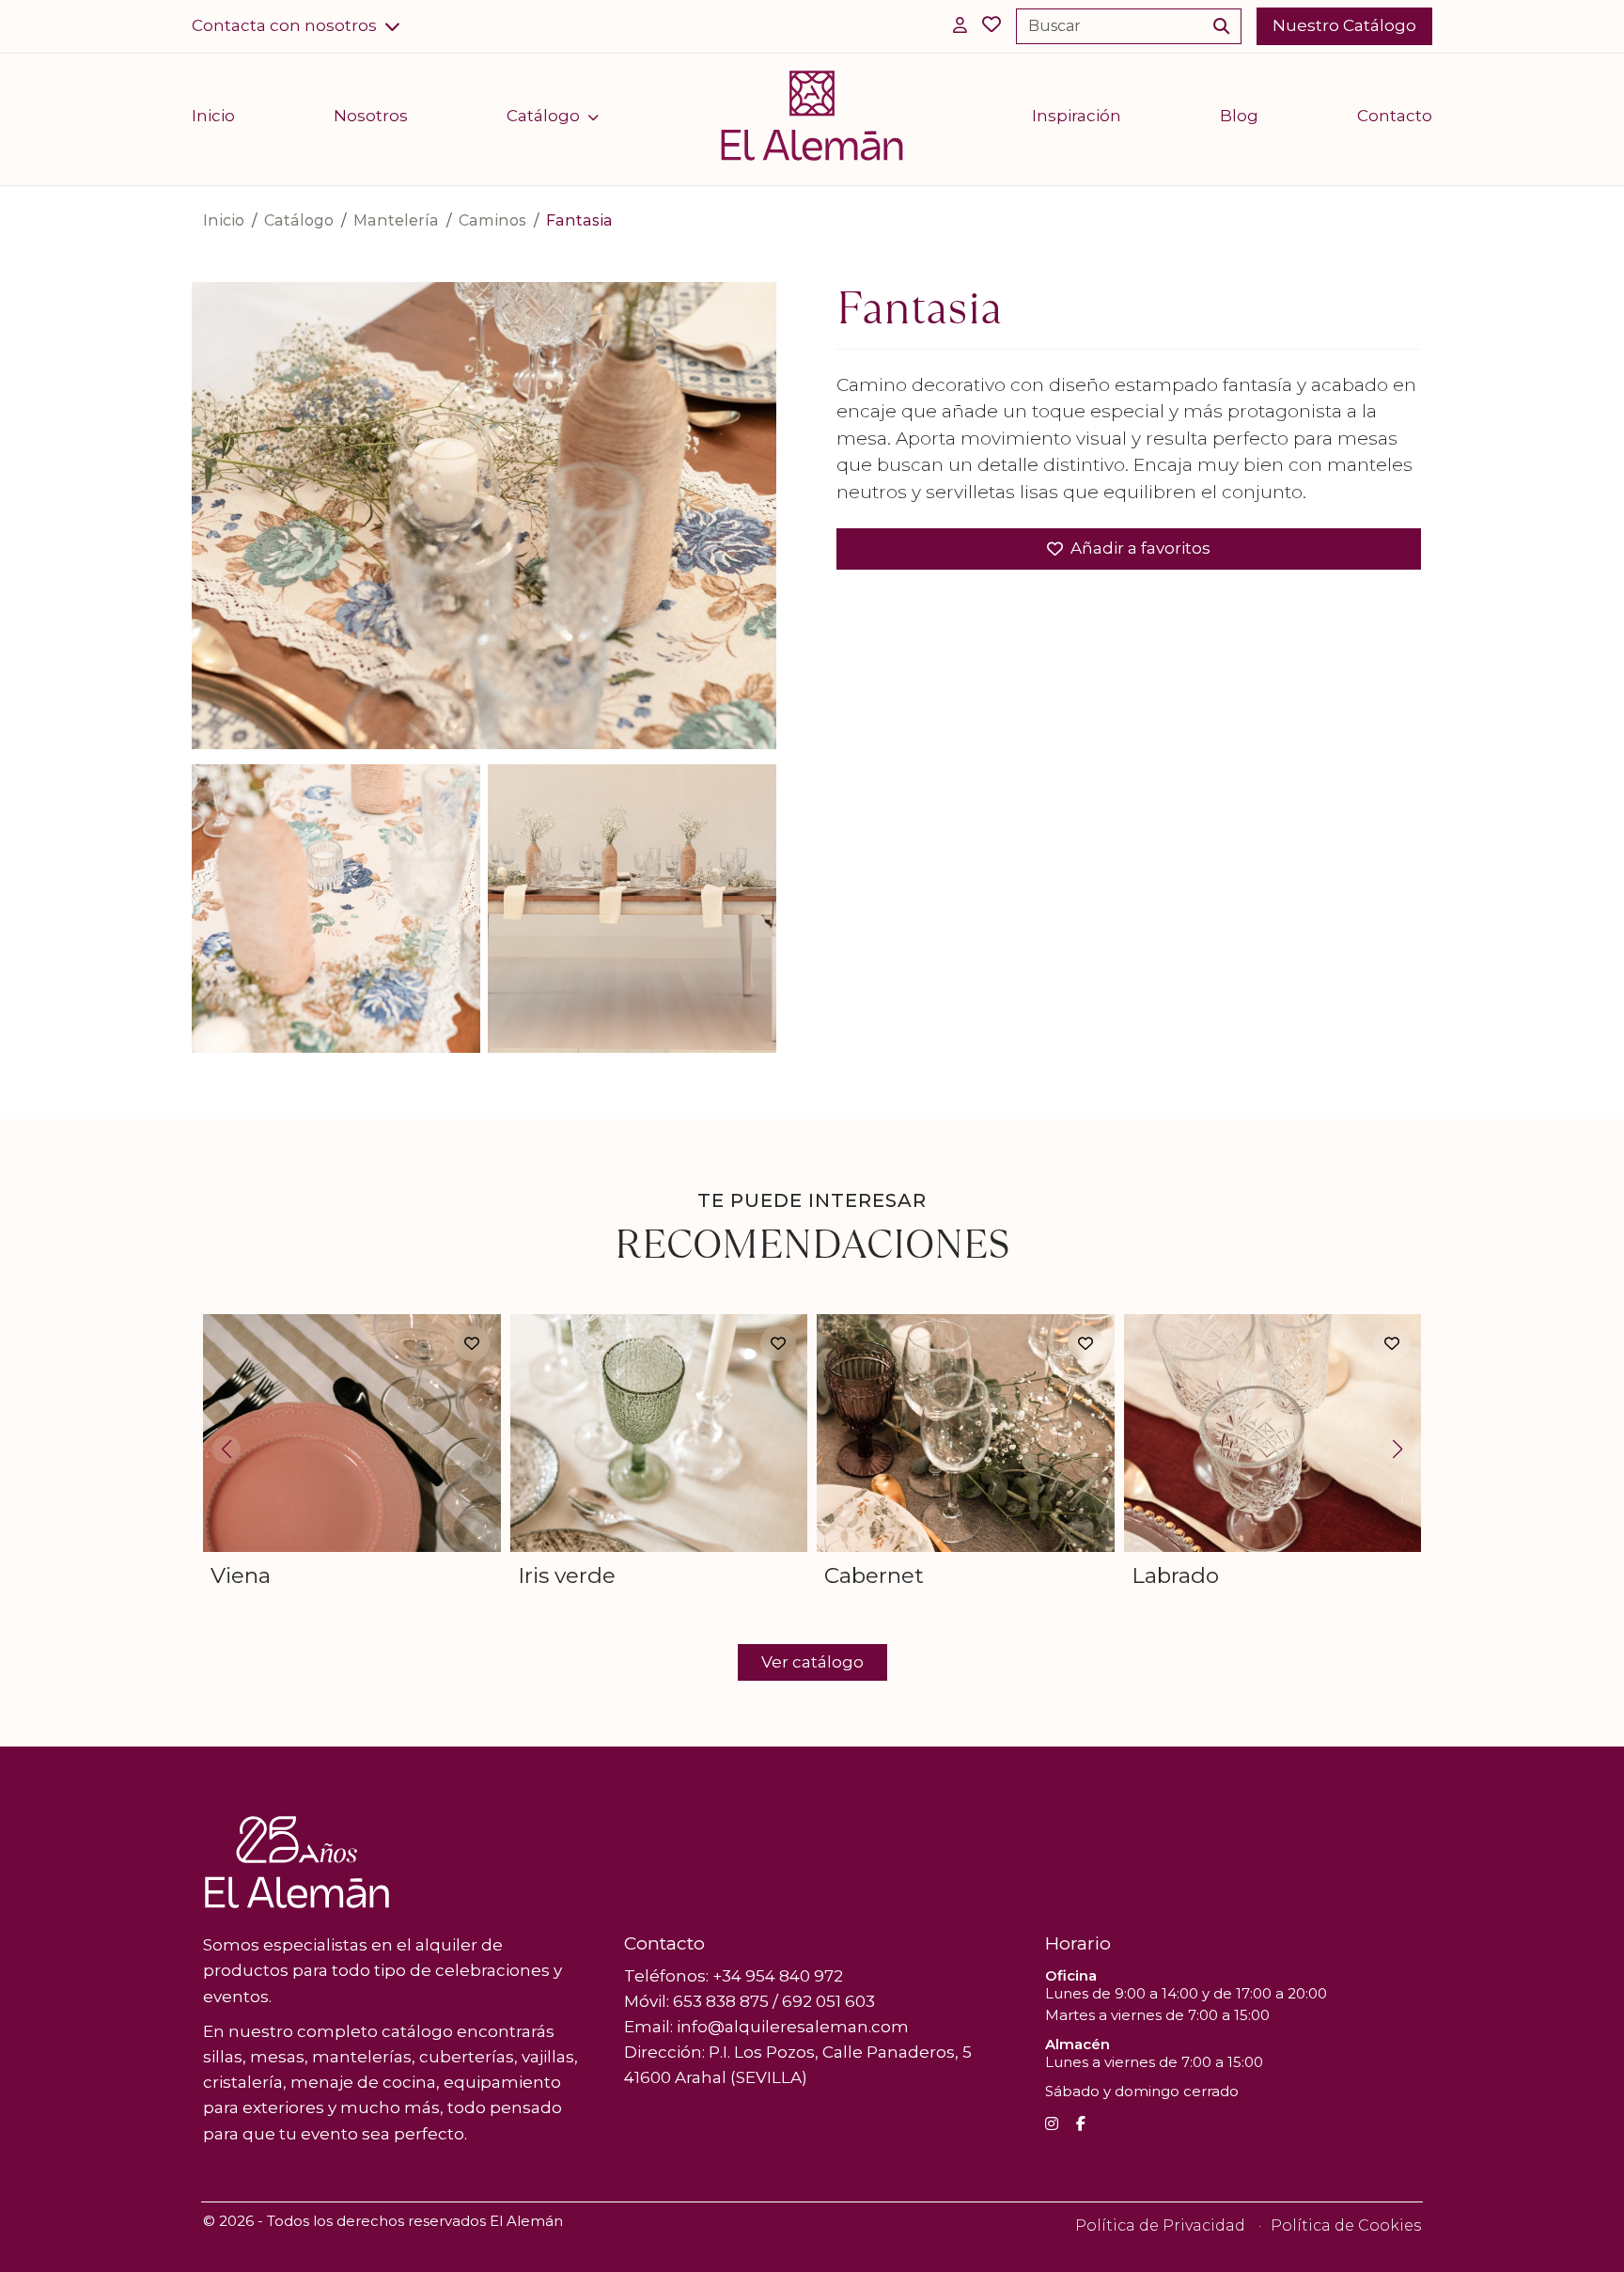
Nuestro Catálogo (1344, 25)
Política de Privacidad (1160, 2225)
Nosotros (371, 116)
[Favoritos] (992, 26)
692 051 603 (828, 2001)
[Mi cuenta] (960, 26)
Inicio (213, 116)
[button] (296, 26)
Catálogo (543, 116)
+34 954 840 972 (778, 1976)
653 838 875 (721, 2001)
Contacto (1395, 116)
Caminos (492, 220)
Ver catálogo (812, 1662)
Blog (1239, 116)
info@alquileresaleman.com (793, 2027)
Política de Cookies (1346, 2225)
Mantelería (396, 220)
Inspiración (1077, 116)
